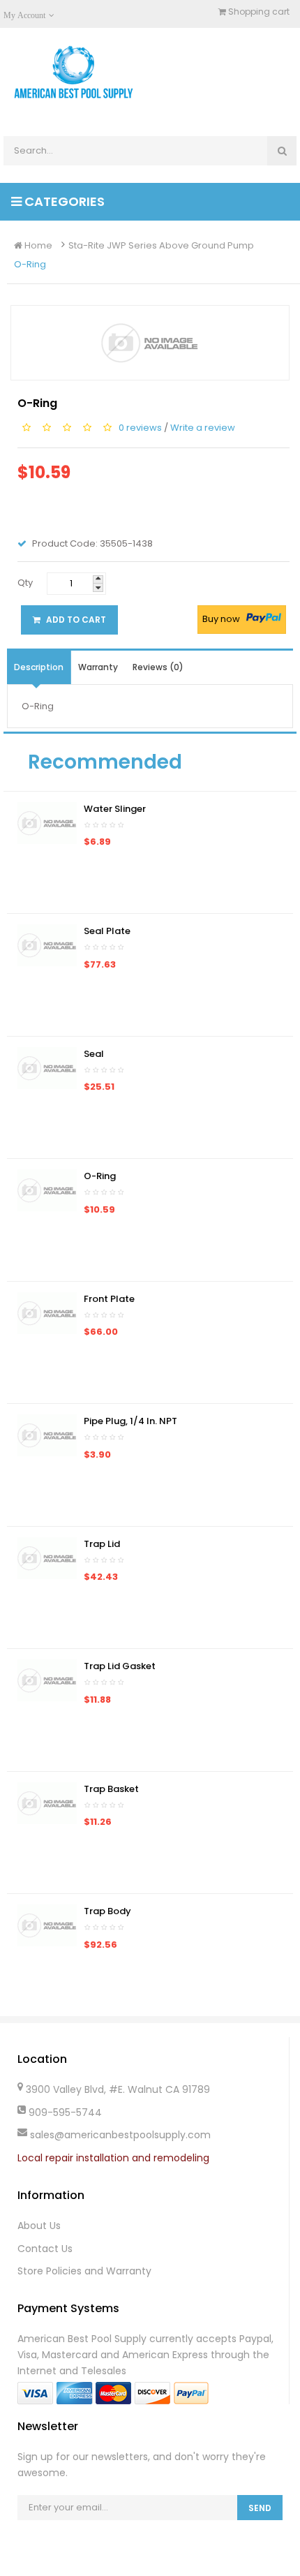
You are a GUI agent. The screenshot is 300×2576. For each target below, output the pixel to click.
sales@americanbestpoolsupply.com (120, 2135)
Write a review (203, 428)
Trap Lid (102, 1544)
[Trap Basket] (47, 1802)
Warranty (98, 667)
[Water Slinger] (47, 822)
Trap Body (107, 1911)
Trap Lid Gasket (120, 1666)
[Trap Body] (47, 1925)
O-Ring (30, 264)
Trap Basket (111, 1789)
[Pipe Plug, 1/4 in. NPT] (47, 1435)
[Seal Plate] (47, 945)
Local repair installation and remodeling (113, 2158)
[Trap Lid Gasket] (47, 1680)
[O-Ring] (47, 1190)
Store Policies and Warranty (84, 2271)
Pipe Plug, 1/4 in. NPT (130, 1421)
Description (39, 667)
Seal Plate (107, 931)
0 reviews (140, 428)
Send (260, 2508)
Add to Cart (75, 620)
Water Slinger (115, 809)
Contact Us (45, 2249)
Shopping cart (258, 12)
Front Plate (109, 1299)
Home (37, 245)
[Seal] (47, 1067)
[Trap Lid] (47, 1557)
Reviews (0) (158, 667)
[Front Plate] (47, 1312)
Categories (63, 201)
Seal (94, 1054)
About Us (39, 2226)
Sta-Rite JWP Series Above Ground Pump (161, 245)
